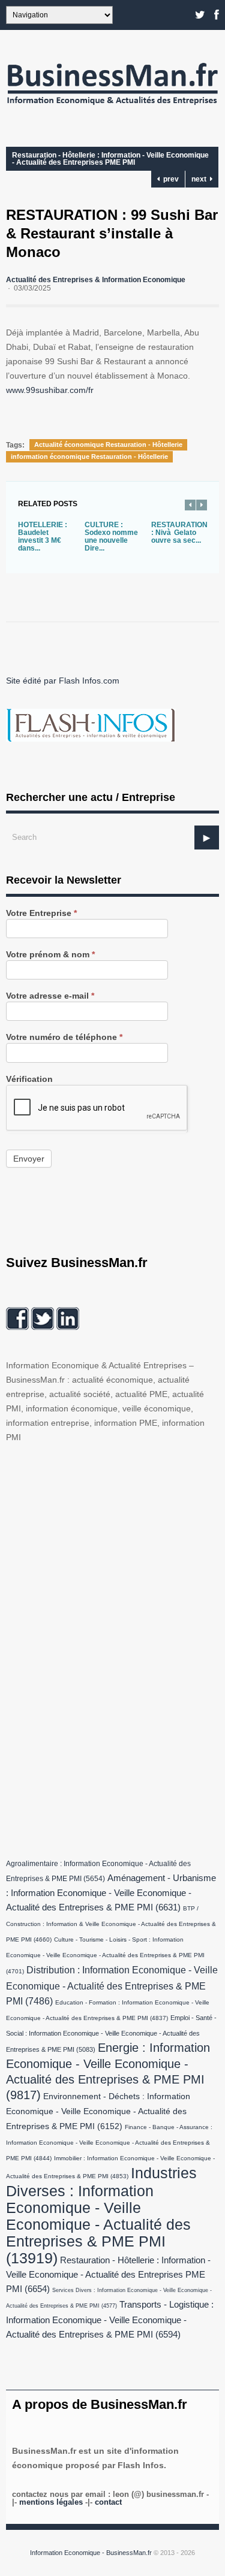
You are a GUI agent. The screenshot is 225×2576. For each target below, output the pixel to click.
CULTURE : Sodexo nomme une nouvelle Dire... (111, 536)
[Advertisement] (96, 1648)
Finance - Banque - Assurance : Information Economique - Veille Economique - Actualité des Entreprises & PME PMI (109, 2143)
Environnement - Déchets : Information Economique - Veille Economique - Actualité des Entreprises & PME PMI (98, 2111)
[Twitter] (200, 15)
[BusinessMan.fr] (112, 108)
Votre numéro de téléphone (64, 1037)
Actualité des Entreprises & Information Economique (96, 280)
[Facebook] (217, 15)
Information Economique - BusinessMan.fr (91, 2553)
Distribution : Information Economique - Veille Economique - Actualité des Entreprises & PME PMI (112, 1985)
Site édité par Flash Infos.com (63, 681)
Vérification (29, 1079)
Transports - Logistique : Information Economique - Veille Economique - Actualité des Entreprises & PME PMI (110, 2320)
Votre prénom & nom (50, 955)
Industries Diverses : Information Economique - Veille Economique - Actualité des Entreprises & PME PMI (101, 2215)
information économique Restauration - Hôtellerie (89, 456)
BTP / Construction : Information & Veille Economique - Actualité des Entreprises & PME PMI (111, 1924)
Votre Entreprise (41, 913)
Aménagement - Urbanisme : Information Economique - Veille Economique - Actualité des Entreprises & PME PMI (111, 1893)
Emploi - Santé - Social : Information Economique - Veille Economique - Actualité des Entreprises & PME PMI (111, 2034)
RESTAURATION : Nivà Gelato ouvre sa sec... (179, 533)
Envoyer (29, 1159)
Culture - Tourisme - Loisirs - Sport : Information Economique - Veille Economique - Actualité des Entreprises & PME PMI (105, 1955)
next (201, 179)
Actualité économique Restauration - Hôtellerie (108, 445)
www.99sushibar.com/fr (50, 390)
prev (169, 179)
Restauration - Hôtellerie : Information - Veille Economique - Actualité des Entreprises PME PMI (110, 159)
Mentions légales (51, 2502)
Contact (108, 2502)
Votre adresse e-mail (50, 996)
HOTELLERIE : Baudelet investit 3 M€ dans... (43, 536)
